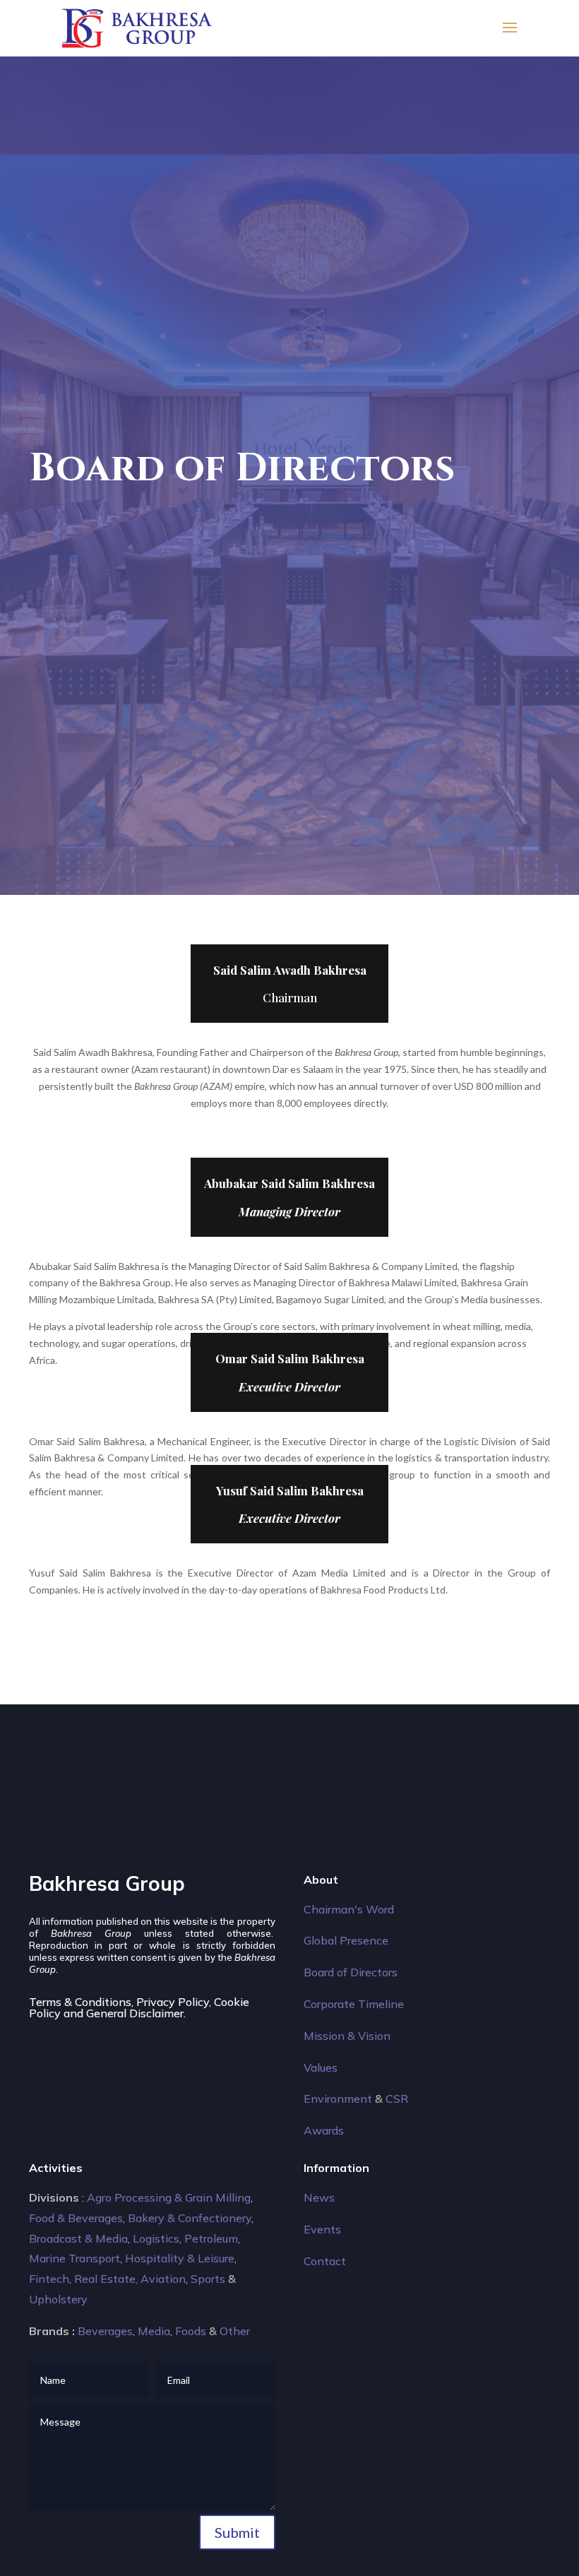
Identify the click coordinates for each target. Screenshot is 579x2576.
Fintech (49, 2279)
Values (321, 2067)
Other (235, 2331)
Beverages (105, 2331)
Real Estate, (106, 2279)
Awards (324, 2130)
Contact (325, 2261)
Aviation (163, 2279)
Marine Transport (74, 2258)
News (319, 2197)
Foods (191, 2331)
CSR (397, 2099)
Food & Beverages (76, 2218)
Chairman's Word (349, 1909)
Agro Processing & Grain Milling (169, 2197)
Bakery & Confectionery (190, 2218)
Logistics (156, 2238)
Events (322, 2229)
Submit (237, 2532)
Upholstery (58, 2299)
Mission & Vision (347, 2036)
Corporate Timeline (354, 2004)
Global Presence (346, 1940)
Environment (338, 2099)
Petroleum (211, 2238)
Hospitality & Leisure (180, 2258)
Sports (208, 2279)
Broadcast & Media (78, 2238)
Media (154, 2331)
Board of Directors (351, 1972)
